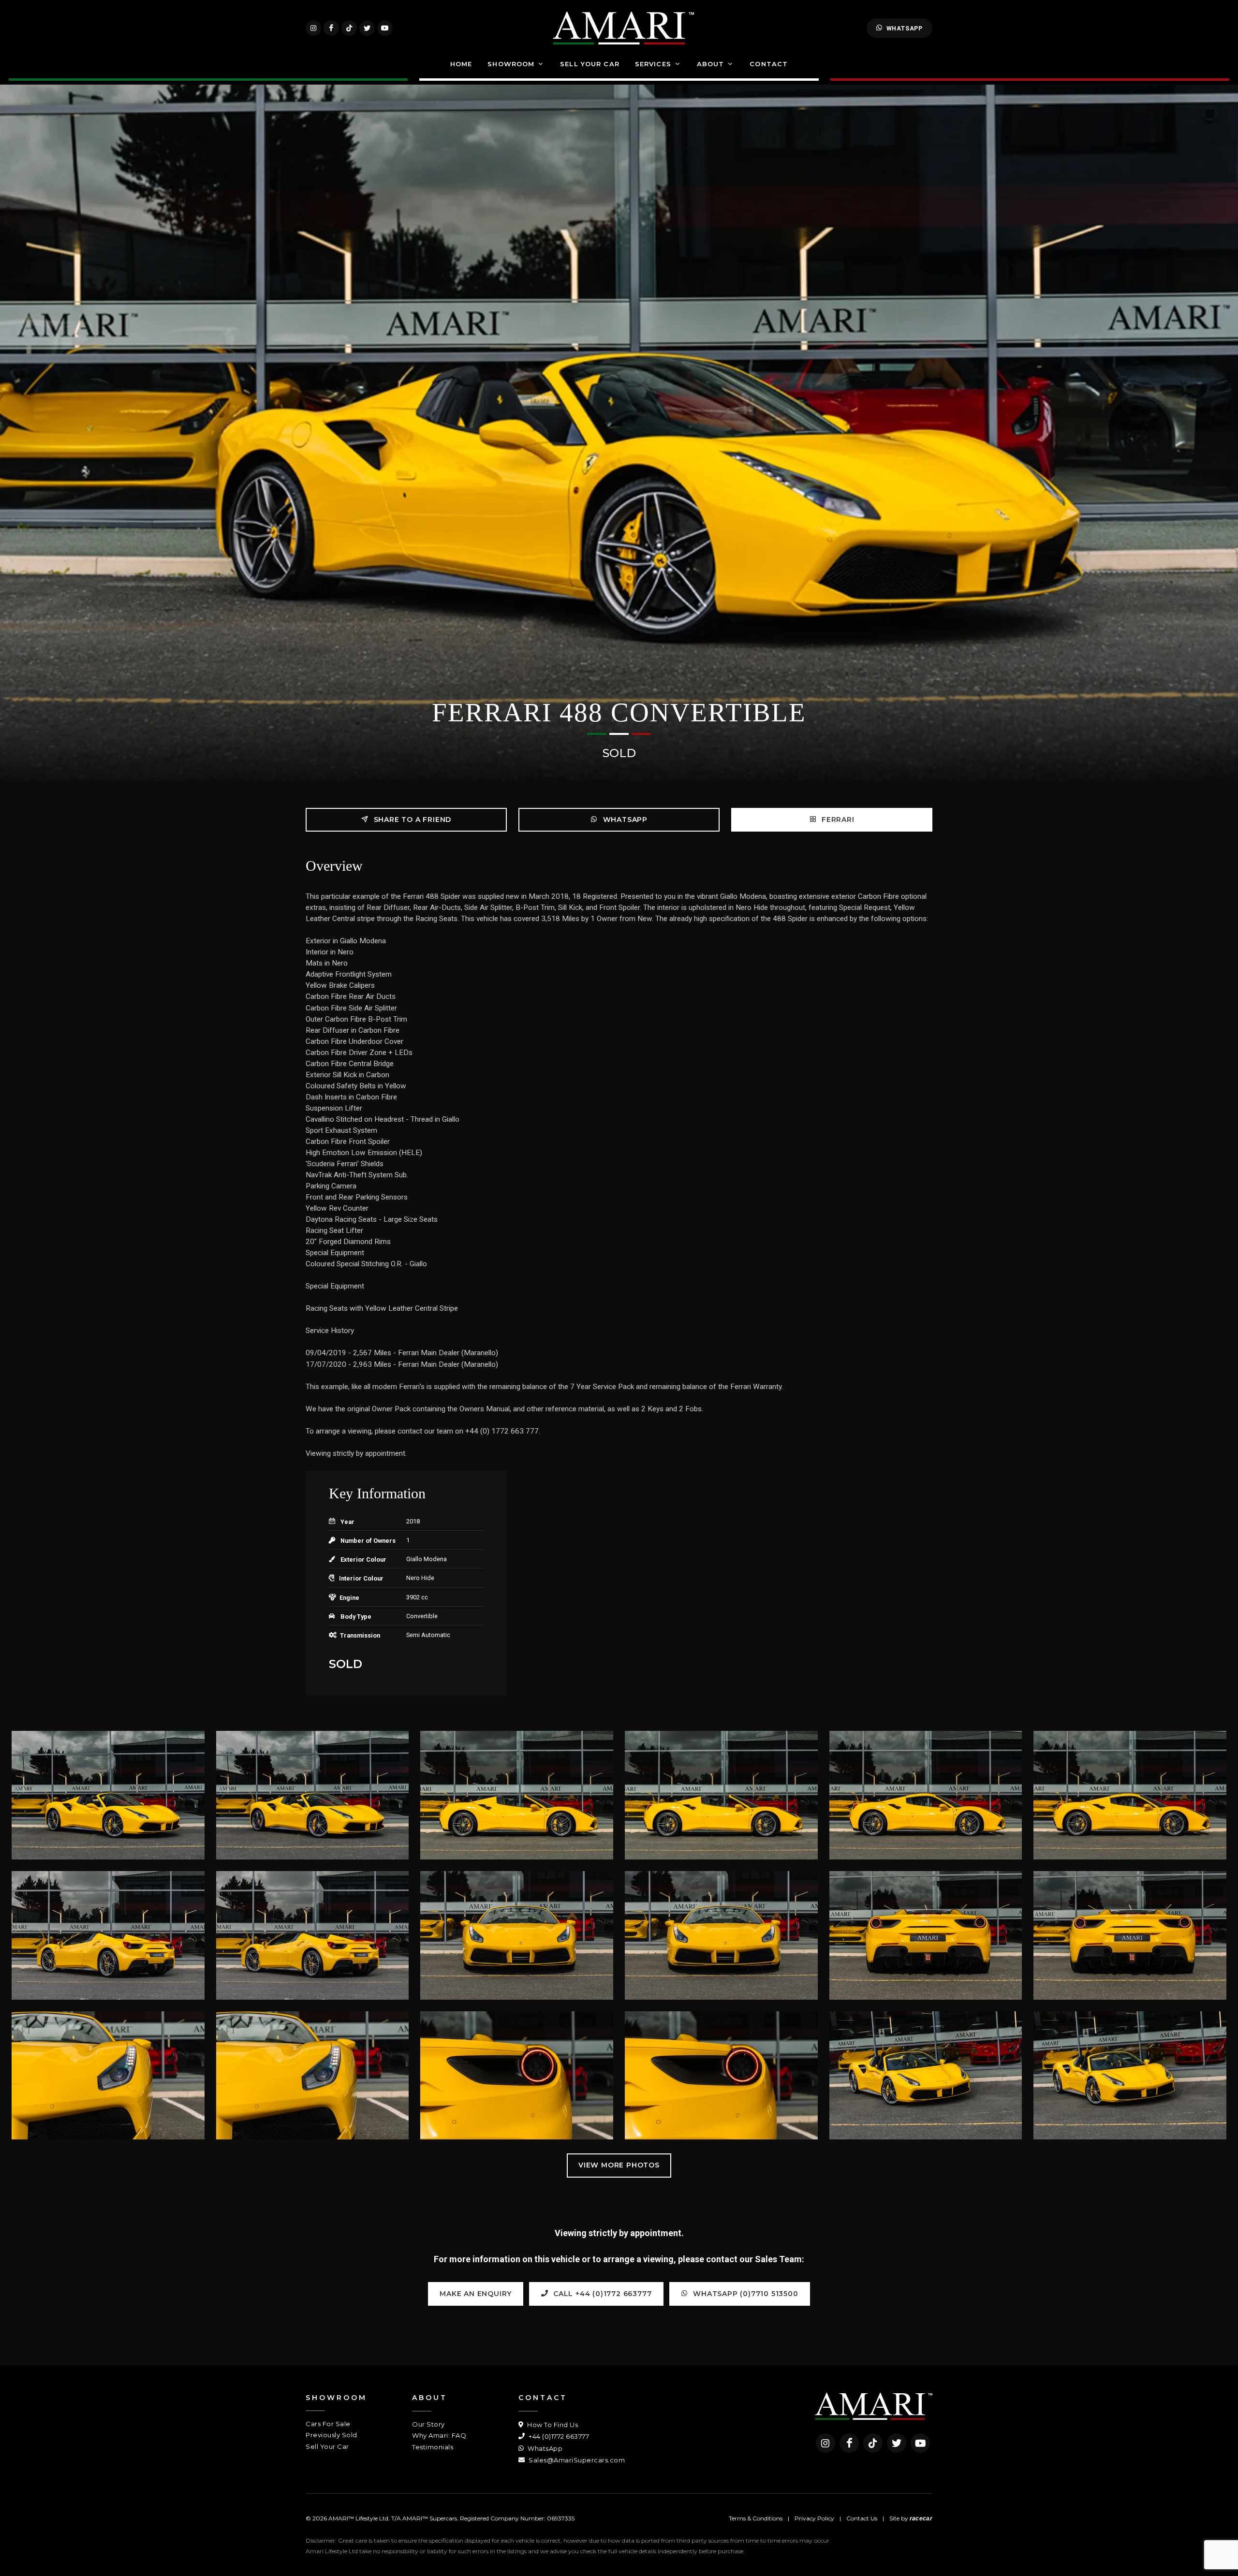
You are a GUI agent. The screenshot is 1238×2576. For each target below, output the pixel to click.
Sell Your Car (327, 2446)
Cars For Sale (328, 2424)
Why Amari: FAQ (439, 2435)
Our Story (428, 2424)
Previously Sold (332, 2435)
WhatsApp (905, 28)
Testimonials (433, 2447)
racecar (921, 2518)
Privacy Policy (814, 2518)
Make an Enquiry (476, 2294)
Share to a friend (411, 820)
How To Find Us (552, 2425)
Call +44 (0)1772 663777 (601, 2294)
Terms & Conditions (756, 2518)
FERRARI (837, 820)
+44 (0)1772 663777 (558, 2436)
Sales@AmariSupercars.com (576, 2460)
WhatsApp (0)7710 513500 (745, 2294)
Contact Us (862, 2518)
